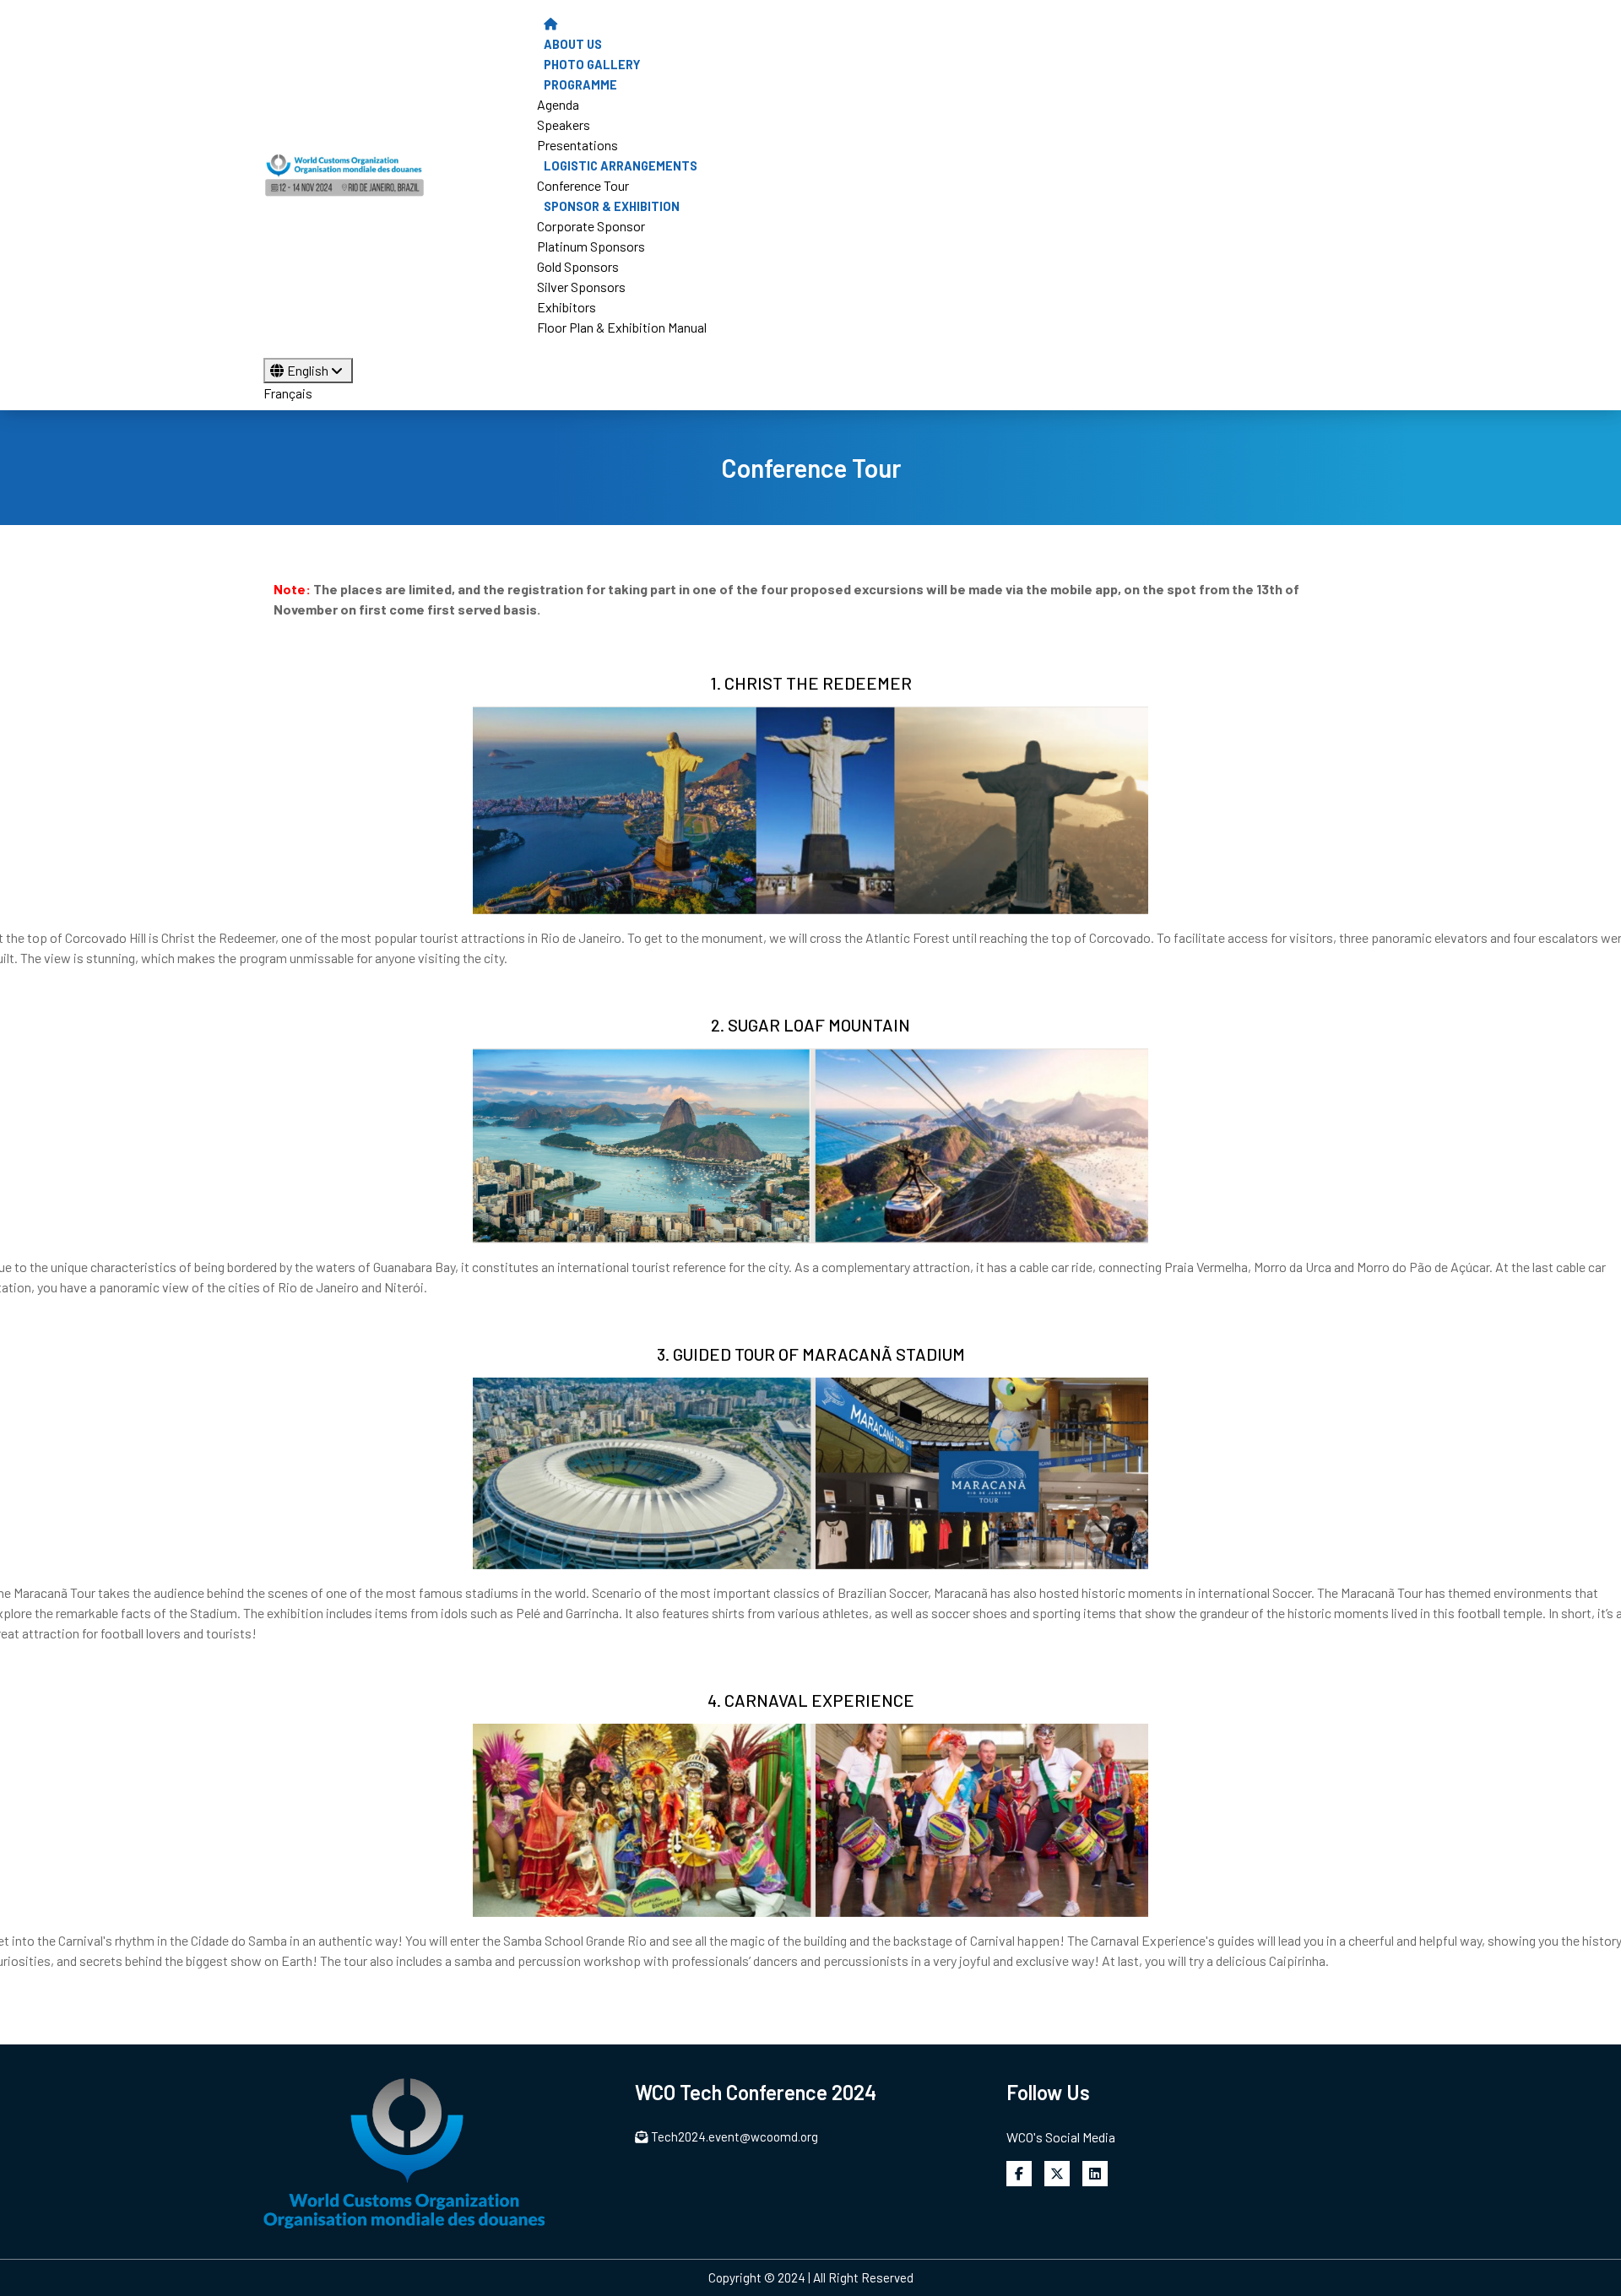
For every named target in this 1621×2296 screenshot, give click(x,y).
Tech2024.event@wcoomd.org (735, 2136)
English (309, 370)
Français (288, 393)
